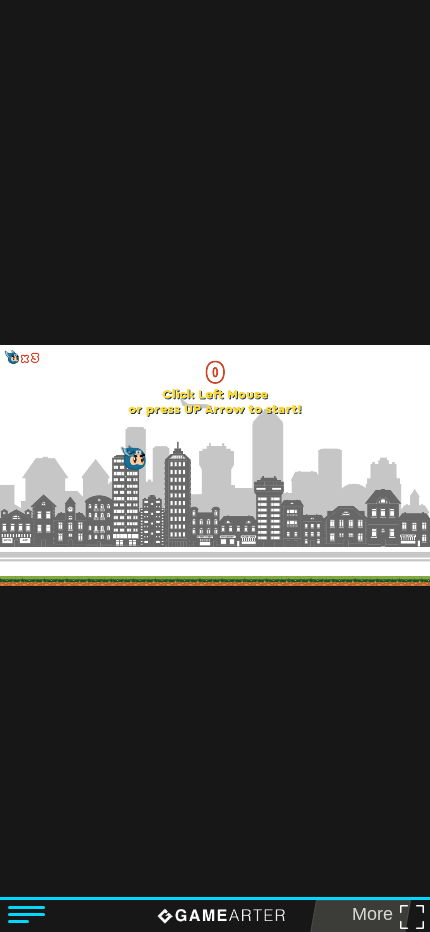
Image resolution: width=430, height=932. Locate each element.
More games (366, 918)
